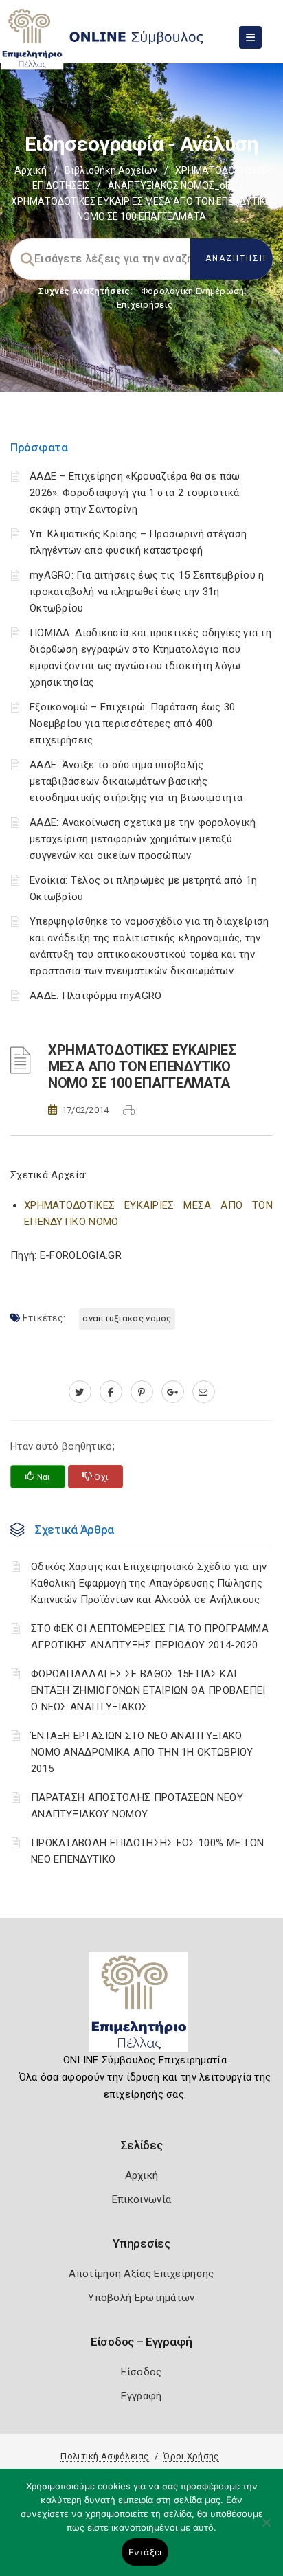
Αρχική (31, 170)
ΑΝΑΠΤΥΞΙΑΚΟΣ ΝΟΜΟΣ (127, 1318)
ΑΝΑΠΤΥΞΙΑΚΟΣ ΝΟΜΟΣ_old (170, 186)
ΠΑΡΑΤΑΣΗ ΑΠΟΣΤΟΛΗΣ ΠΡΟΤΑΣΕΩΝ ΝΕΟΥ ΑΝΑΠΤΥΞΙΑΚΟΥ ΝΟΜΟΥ (137, 1806)
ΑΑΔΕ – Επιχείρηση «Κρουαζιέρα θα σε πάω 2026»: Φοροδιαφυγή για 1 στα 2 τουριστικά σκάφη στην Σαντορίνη (135, 493)
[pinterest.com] (142, 1392)
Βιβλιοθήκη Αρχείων (111, 170)
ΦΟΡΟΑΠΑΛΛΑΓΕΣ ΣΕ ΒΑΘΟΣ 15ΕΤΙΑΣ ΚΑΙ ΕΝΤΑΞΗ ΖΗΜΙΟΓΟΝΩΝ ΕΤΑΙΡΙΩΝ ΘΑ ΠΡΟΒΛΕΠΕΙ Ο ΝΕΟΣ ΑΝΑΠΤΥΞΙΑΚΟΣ (148, 1690)
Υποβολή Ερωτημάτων (141, 2298)
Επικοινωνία (141, 2199)
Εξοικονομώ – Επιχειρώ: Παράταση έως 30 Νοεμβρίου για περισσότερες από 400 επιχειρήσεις (132, 724)
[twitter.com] (80, 1392)
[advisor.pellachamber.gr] (204, 1392)
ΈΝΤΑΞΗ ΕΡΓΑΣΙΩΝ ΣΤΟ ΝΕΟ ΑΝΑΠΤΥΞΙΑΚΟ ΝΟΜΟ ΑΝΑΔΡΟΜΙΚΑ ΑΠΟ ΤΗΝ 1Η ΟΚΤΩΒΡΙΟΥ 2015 (142, 1752)
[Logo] (142, 2007)
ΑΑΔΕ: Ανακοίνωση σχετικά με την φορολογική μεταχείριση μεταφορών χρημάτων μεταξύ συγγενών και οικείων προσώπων (143, 839)
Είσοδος (141, 2372)
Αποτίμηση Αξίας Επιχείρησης (141, 2274)
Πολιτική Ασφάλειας (104, 2456)
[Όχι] (266, 2529)
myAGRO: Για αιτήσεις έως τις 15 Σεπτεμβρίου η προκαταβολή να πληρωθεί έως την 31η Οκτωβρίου (147, 592)
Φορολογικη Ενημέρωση (193, 291)
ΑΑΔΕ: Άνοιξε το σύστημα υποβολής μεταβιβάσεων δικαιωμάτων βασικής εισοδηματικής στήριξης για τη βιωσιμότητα (136, 781)
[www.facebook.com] (111, 1392)
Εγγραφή (141, 2396)
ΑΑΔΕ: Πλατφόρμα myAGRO (96, 996)
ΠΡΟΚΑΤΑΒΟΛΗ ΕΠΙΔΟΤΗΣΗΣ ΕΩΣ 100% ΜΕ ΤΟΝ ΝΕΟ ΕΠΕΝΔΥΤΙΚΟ (147, 1851)
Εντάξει (145, 2552)
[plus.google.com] (173, 1392)
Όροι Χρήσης (191, 2456)
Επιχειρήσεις (145, 305)
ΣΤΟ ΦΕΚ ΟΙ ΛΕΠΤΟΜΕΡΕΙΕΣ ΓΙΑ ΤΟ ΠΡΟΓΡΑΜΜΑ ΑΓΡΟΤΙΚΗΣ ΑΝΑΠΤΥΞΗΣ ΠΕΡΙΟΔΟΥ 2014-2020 (150, 1637)
